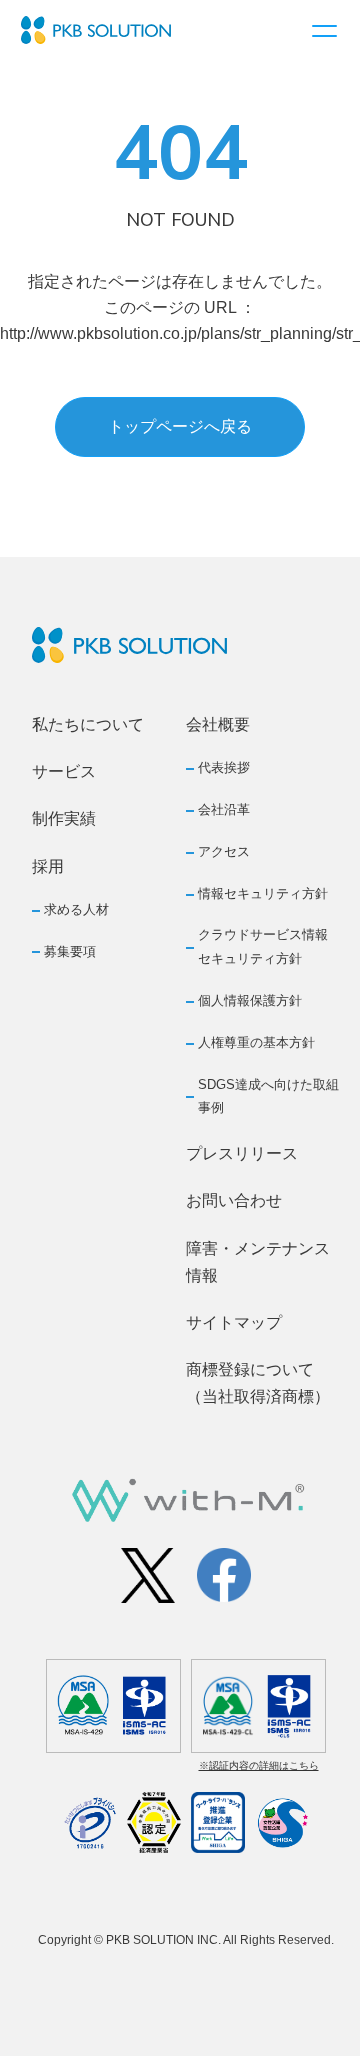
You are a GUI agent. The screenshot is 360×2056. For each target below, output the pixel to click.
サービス (64, 771)
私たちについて (88, 724)
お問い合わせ (234, 1200)
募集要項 (70, 951)
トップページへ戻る (180, 426)
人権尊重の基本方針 (256, 1042)
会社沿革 (224, 809)
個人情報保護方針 (250, 1000)
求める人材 (76, 909)
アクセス (224, 851)
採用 (48, 866)
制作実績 (64, 818)
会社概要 (218, 724)
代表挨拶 (224, 767)
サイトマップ (234, 1322)
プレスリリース (242, 1153)
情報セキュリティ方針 (263, 893)
